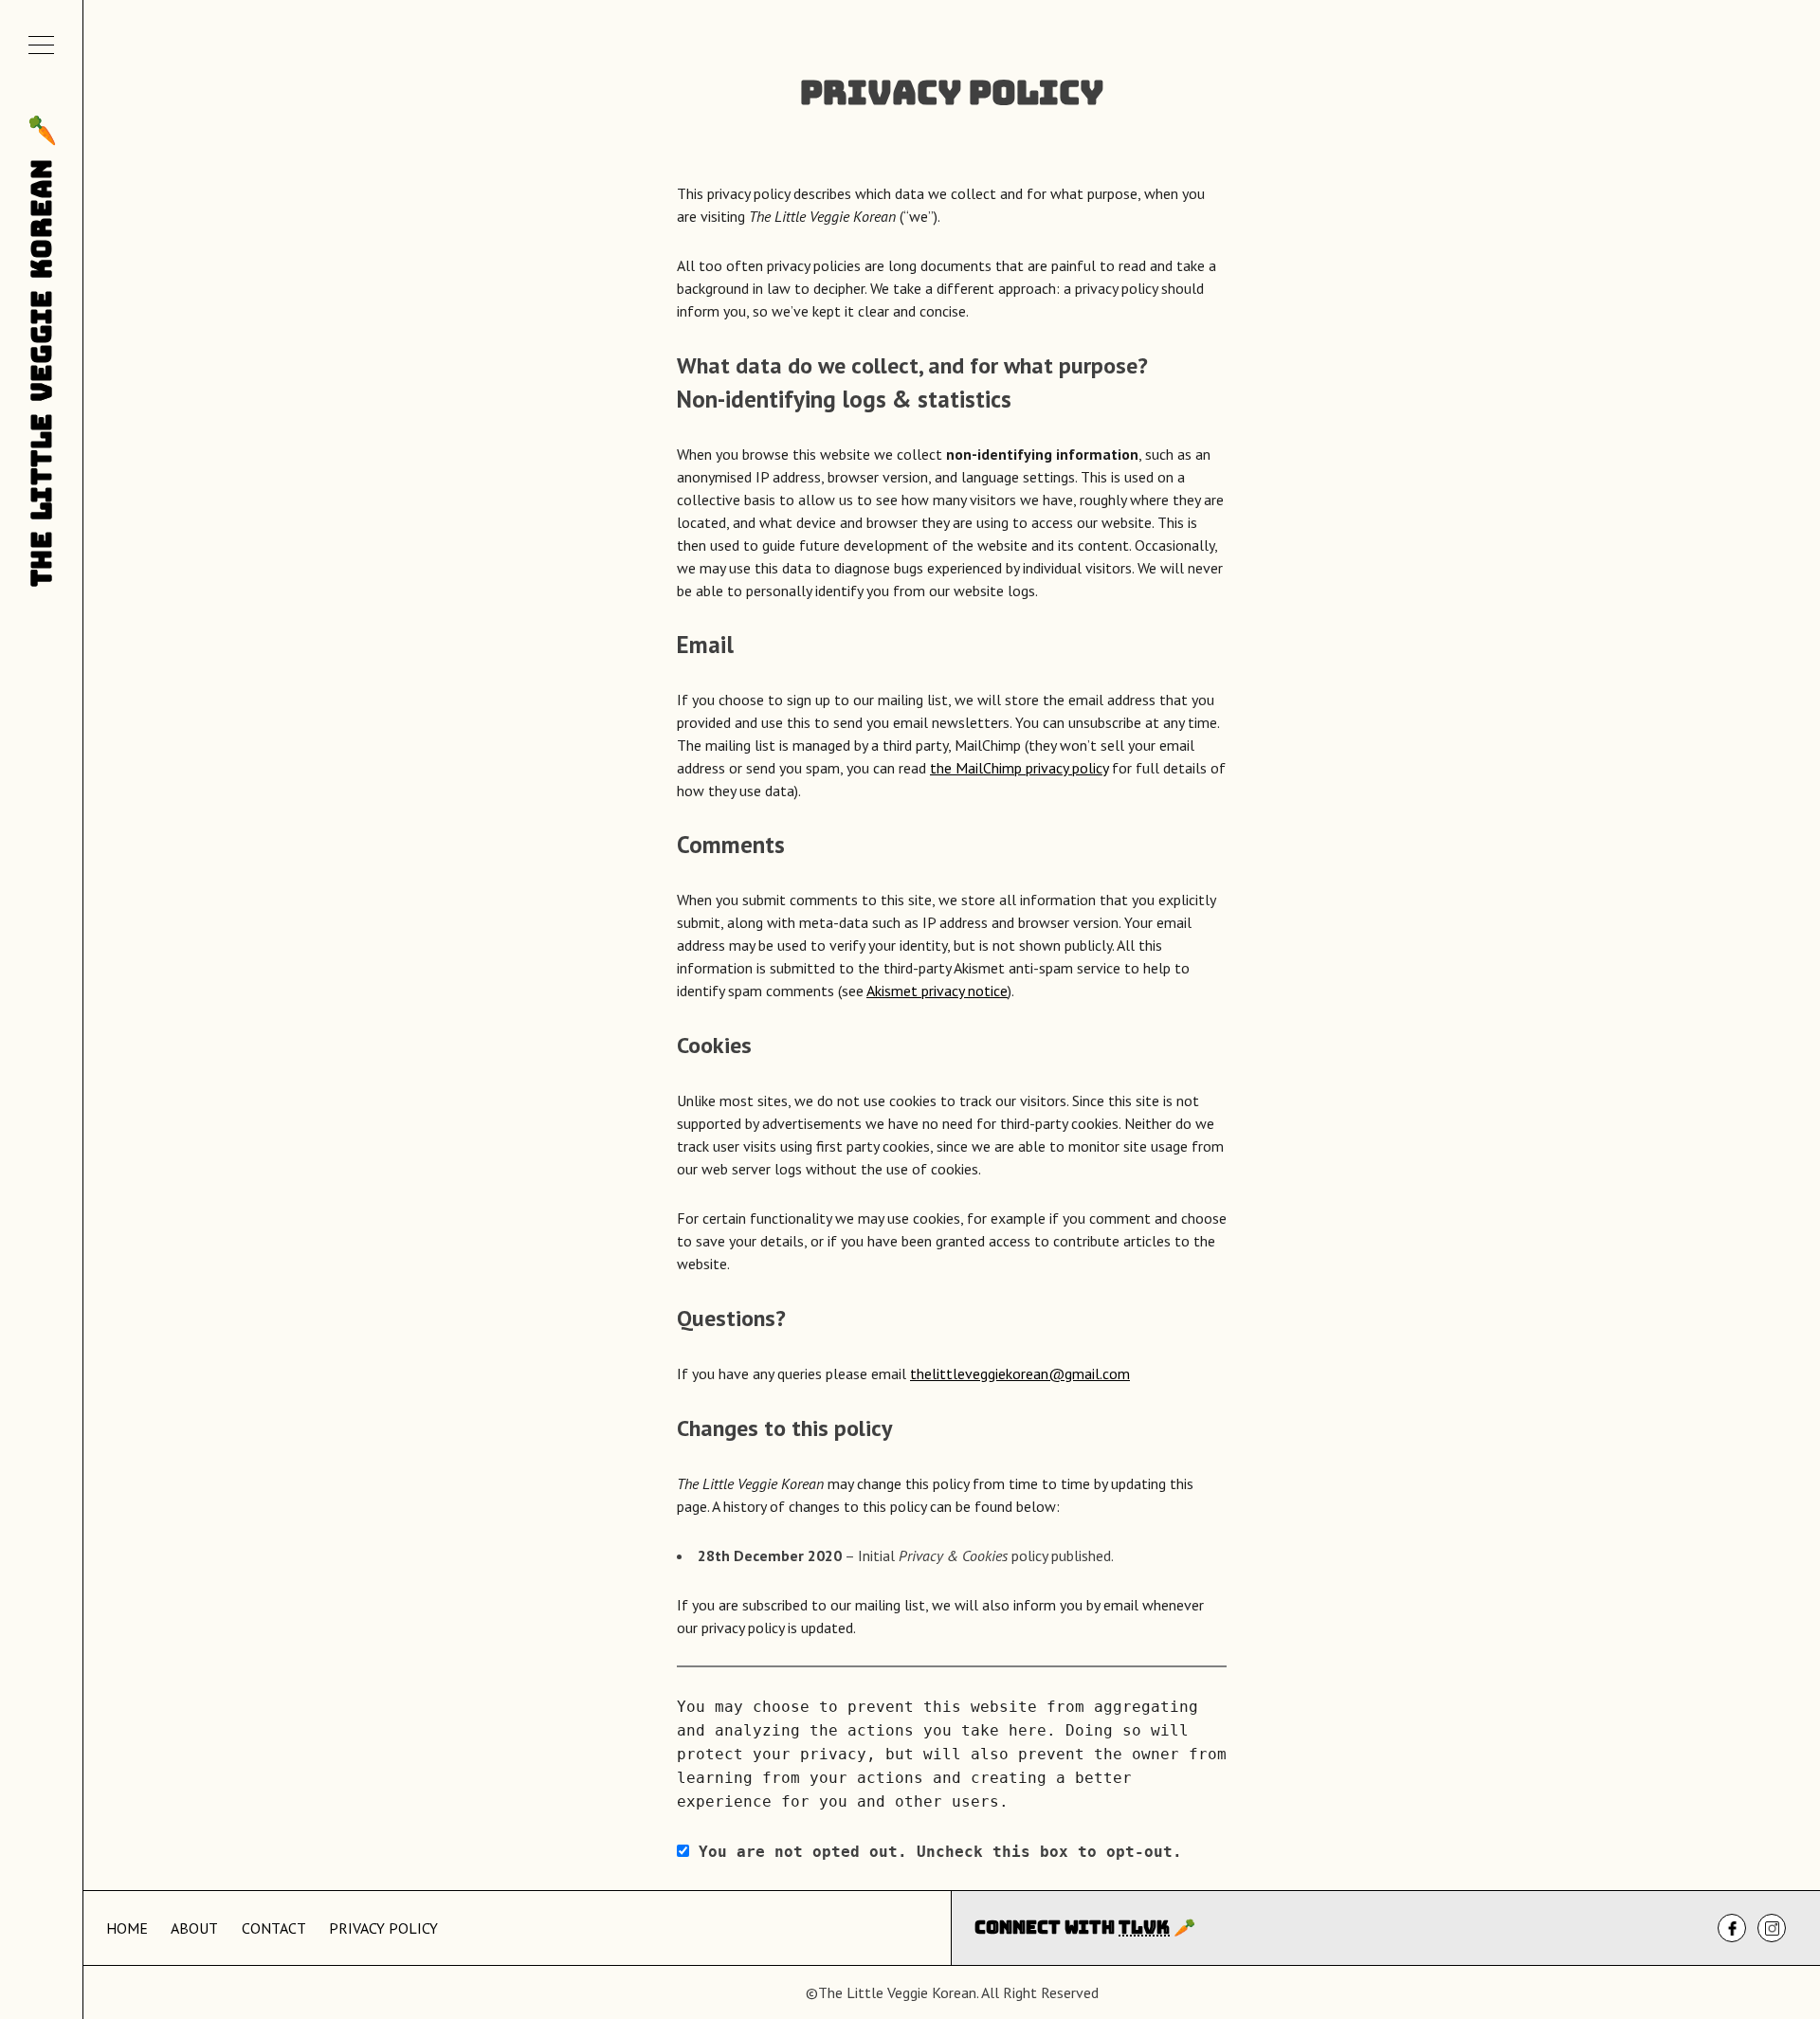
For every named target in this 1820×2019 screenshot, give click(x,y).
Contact (274, 1928)
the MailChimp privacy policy (1019, 768)
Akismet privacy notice (937, 991)
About (194, 1928)
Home (127, 1928)
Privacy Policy (383, 1928)
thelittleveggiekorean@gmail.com (1020, 1373)
